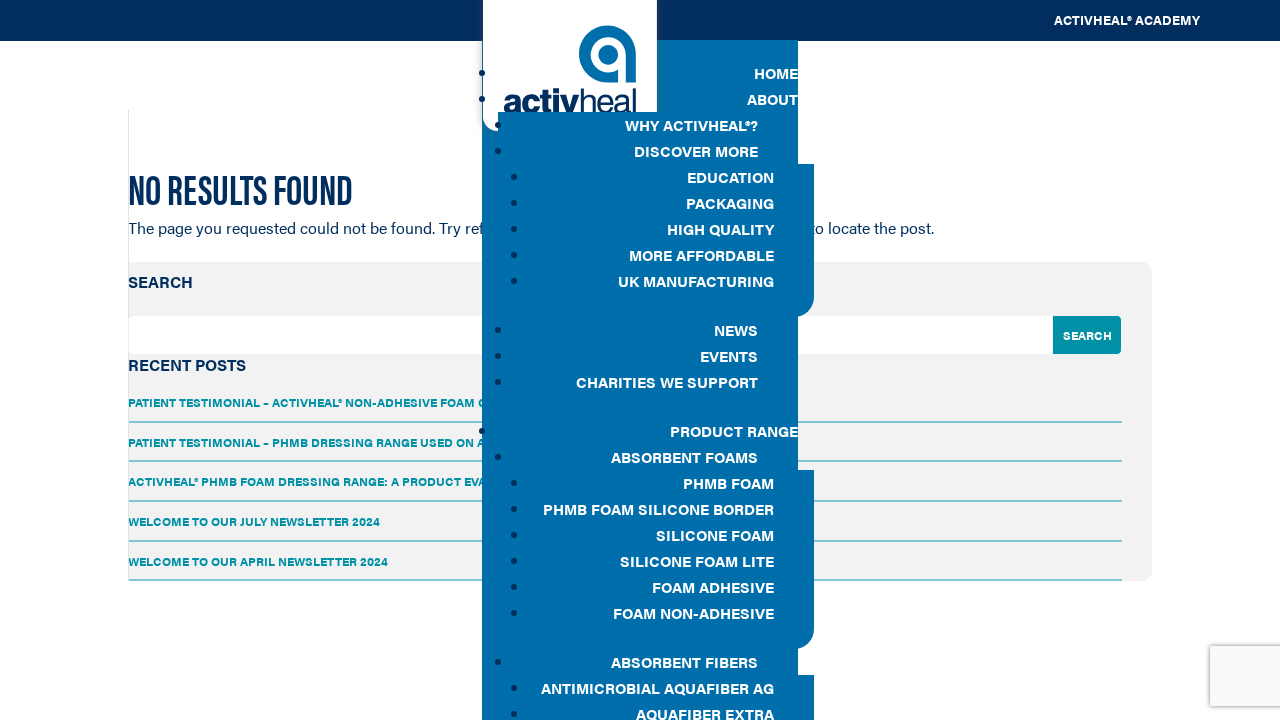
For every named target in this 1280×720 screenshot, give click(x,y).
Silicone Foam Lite (697, 560)
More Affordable (701, 254)
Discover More (696, 150)
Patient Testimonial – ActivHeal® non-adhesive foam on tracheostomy (363, 402)
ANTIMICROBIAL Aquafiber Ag (657, 687)
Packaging (730, 202)
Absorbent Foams (684, 456)
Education (730, 176)
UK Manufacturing (696, 280)
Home (776, 72)
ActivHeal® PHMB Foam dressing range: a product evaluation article (359, 481)
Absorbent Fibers (684, 661)
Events (729, 355)
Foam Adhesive (713, 586)
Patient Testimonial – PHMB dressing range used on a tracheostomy (357, 442)
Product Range (734, 430)
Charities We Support (667, 381)
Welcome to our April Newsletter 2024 (258, 561)
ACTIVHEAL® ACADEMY (1127, 19)
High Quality (720, 228)
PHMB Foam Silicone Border (658, 508)
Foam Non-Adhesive (693, 612)
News (736, 329)
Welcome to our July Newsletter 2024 (254, 521)
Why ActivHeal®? (691, 124)
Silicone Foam (715, 534)
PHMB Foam (728, 482)
